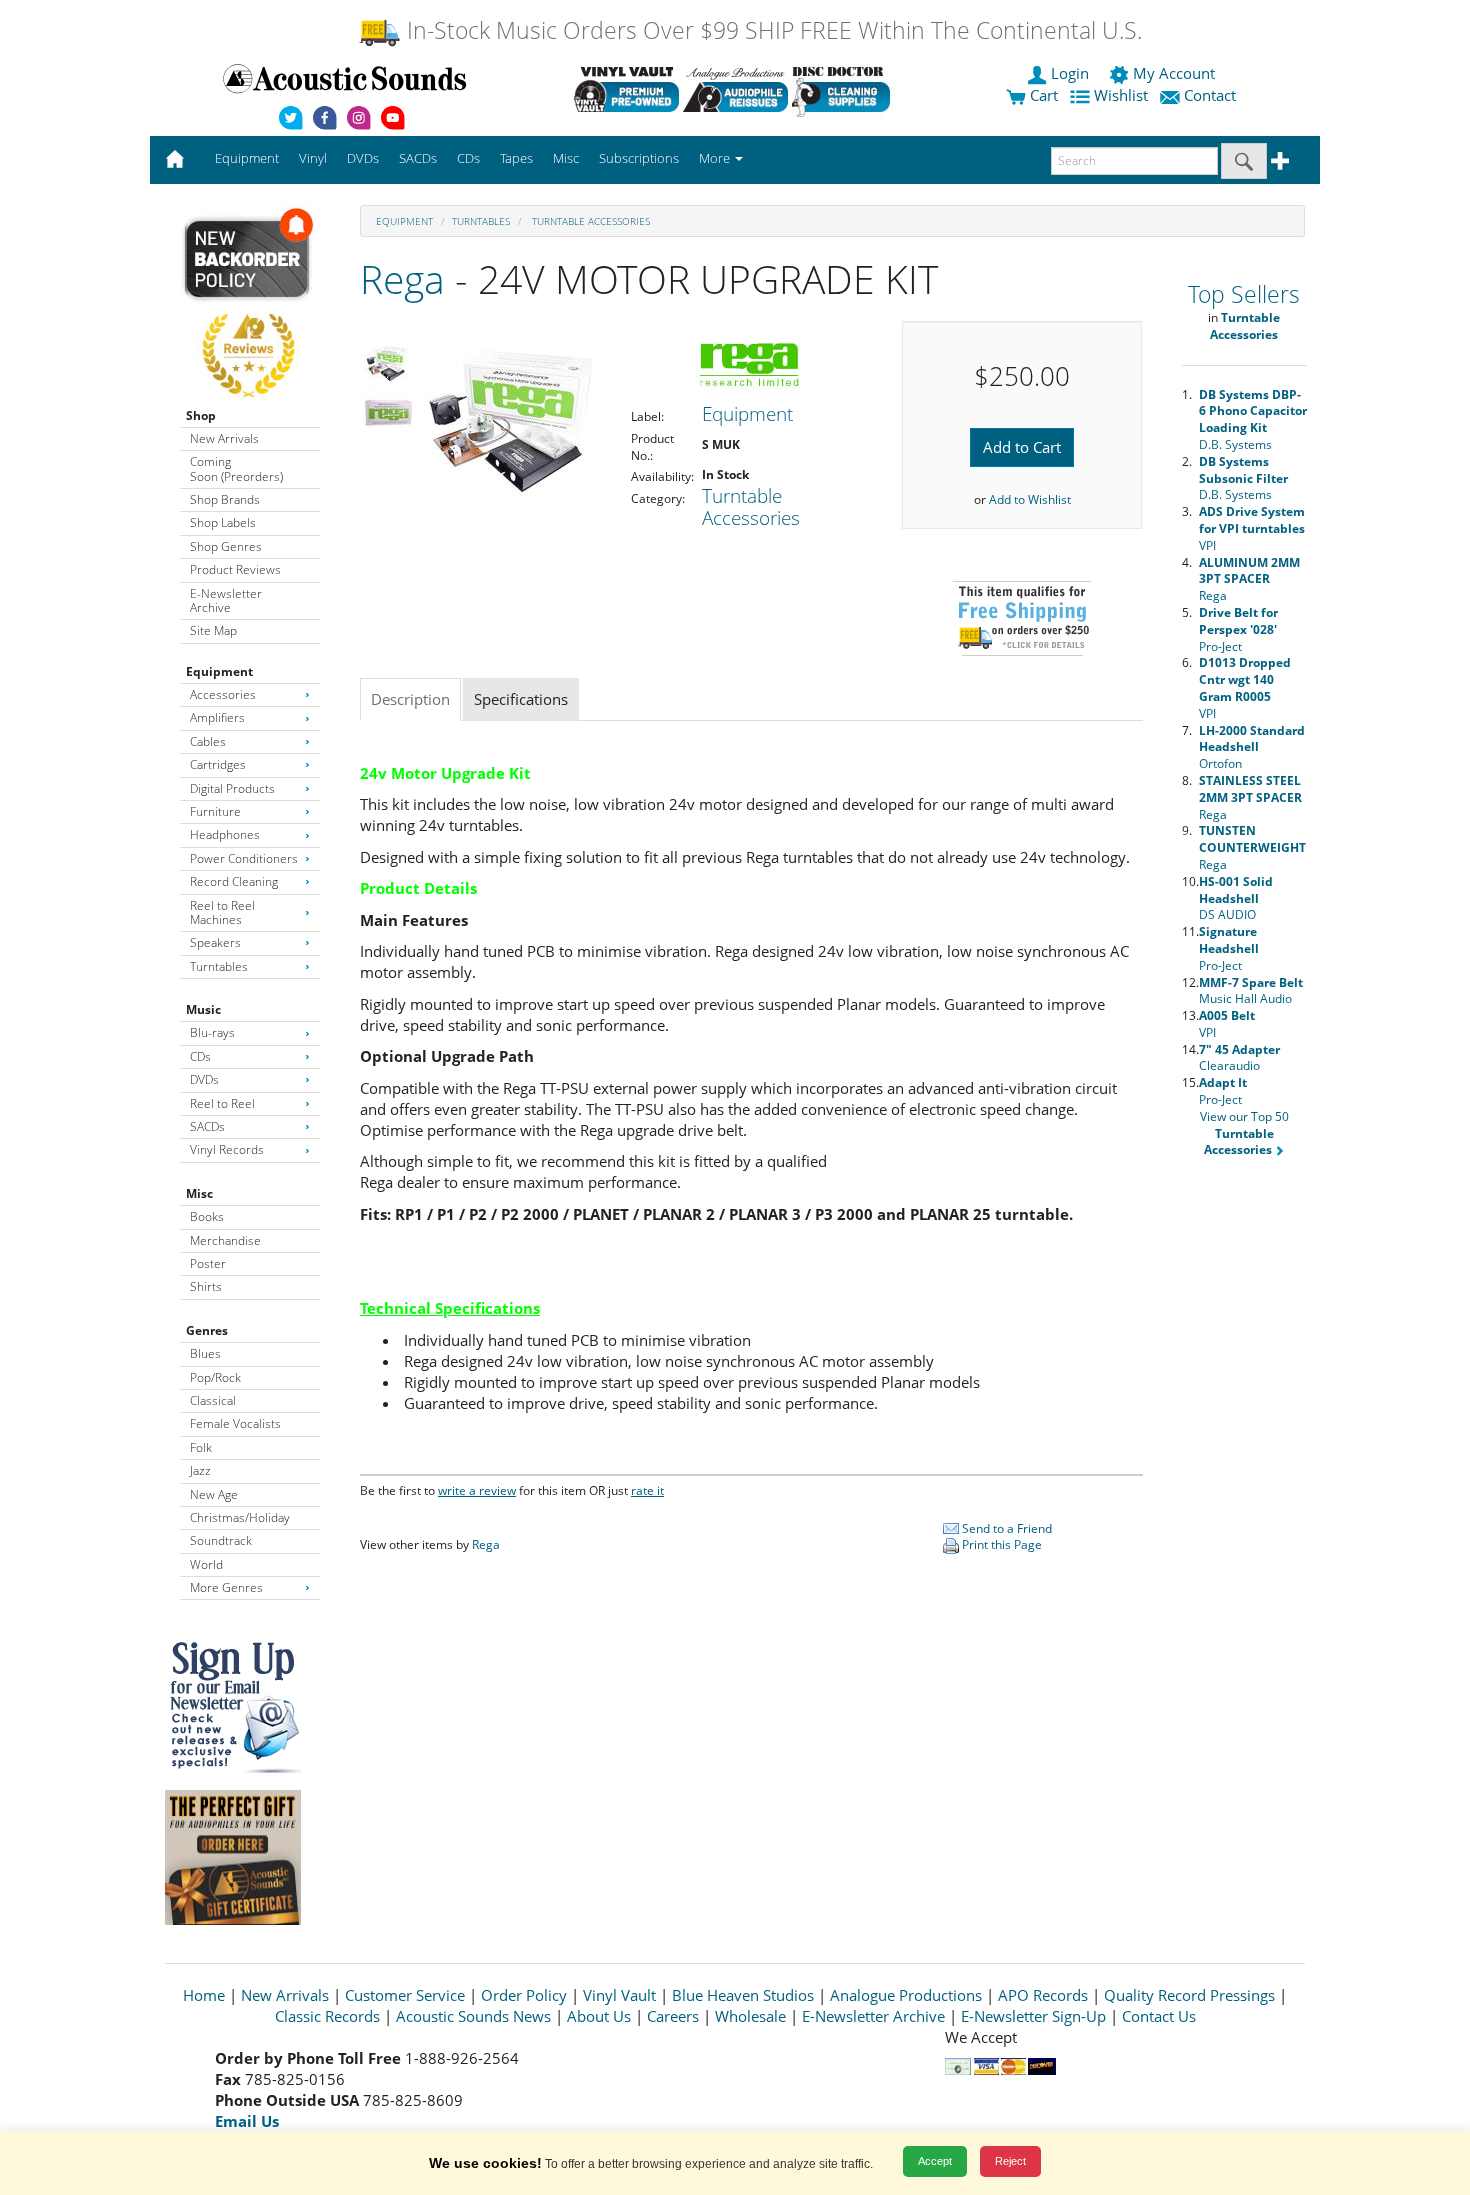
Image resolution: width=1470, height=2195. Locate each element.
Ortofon (1252, 747)
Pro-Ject (1238, 629)
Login (1070, 73)
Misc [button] (566, 158)
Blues (205, 1353)
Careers (673, 2016)
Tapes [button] (516, 158)
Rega (402, 278)
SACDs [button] (418, 158)
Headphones (225, 834)
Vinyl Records (227, 1149)
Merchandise (225, 1240)
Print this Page (1000, 1544)
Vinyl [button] (313, 158)
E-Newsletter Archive (226, 600)
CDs (200, 1056)
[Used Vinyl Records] (626, 89)
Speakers (215, 942)
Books (207, 1216)
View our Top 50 (1244, 1133)
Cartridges (218, 764)
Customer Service (405, 1995)
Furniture (215, 811)
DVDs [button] (363, 158)
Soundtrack (221, 1540)
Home (204, 1995)
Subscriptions (639, 158)
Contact (1210, 95)
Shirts (206, 1286)
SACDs (207, 1126)
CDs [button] (468, 158)
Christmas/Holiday (240, 1517)
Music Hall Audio (1251, 991)
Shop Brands (225, 499)
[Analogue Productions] (735, 89)
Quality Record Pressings (1189, 1995)
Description (410, 699)
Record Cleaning (234, 881)
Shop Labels (223, 522)
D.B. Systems (1253, 419)
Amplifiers (217, 717)
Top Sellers (1244, 294)
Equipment (219, 671)
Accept (935, 2161)
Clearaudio (1239, 1058)
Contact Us (1159, 2016)
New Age (214, 1494)
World (206, 1564)
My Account (1174, 73)
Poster (208, 1263)
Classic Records (327, 2016)
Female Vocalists (235, 1423)
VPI (1252, 528)
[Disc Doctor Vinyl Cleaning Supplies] (844, 89)
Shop (201, 415)
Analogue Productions (906, 1995)
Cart (1042, 95)
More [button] (716, 158)
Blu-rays (212, 1032)
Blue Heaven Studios (743, 1995)
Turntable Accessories (589, 221)
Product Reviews (235, 569)
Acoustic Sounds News (473, 2016)
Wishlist (1121, 95)
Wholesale (750, 2016)
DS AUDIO (1236, 898)
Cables (208, 741)
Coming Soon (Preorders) (236, 468)
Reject (1010, 2161)
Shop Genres (226, 546)
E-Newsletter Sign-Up (1033, 2016)
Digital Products (232, 788)
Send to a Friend (1005, 1528)
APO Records (1043, 1995)
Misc (199, 1193)
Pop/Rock (215, 1377)
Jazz (200, 1470)
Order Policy (524, 1995)
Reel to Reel (222, 1103)
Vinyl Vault (619, 1995)
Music (203, 1009)
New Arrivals (224, 438)
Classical (213, 1400)
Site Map (213, 630)
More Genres (226, 1587)
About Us (599, 2016)
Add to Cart (1022, 447)
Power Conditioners (244, 858)
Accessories (223, 694)
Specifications (521, 699)
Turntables (219, 966)
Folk (201, 1447)
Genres (207, 1330)
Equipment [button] (247, 158)
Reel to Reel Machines (222, 912)
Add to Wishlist (1030, 499)
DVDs (204, 1079)
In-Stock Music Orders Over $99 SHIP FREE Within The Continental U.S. (771, 30)
